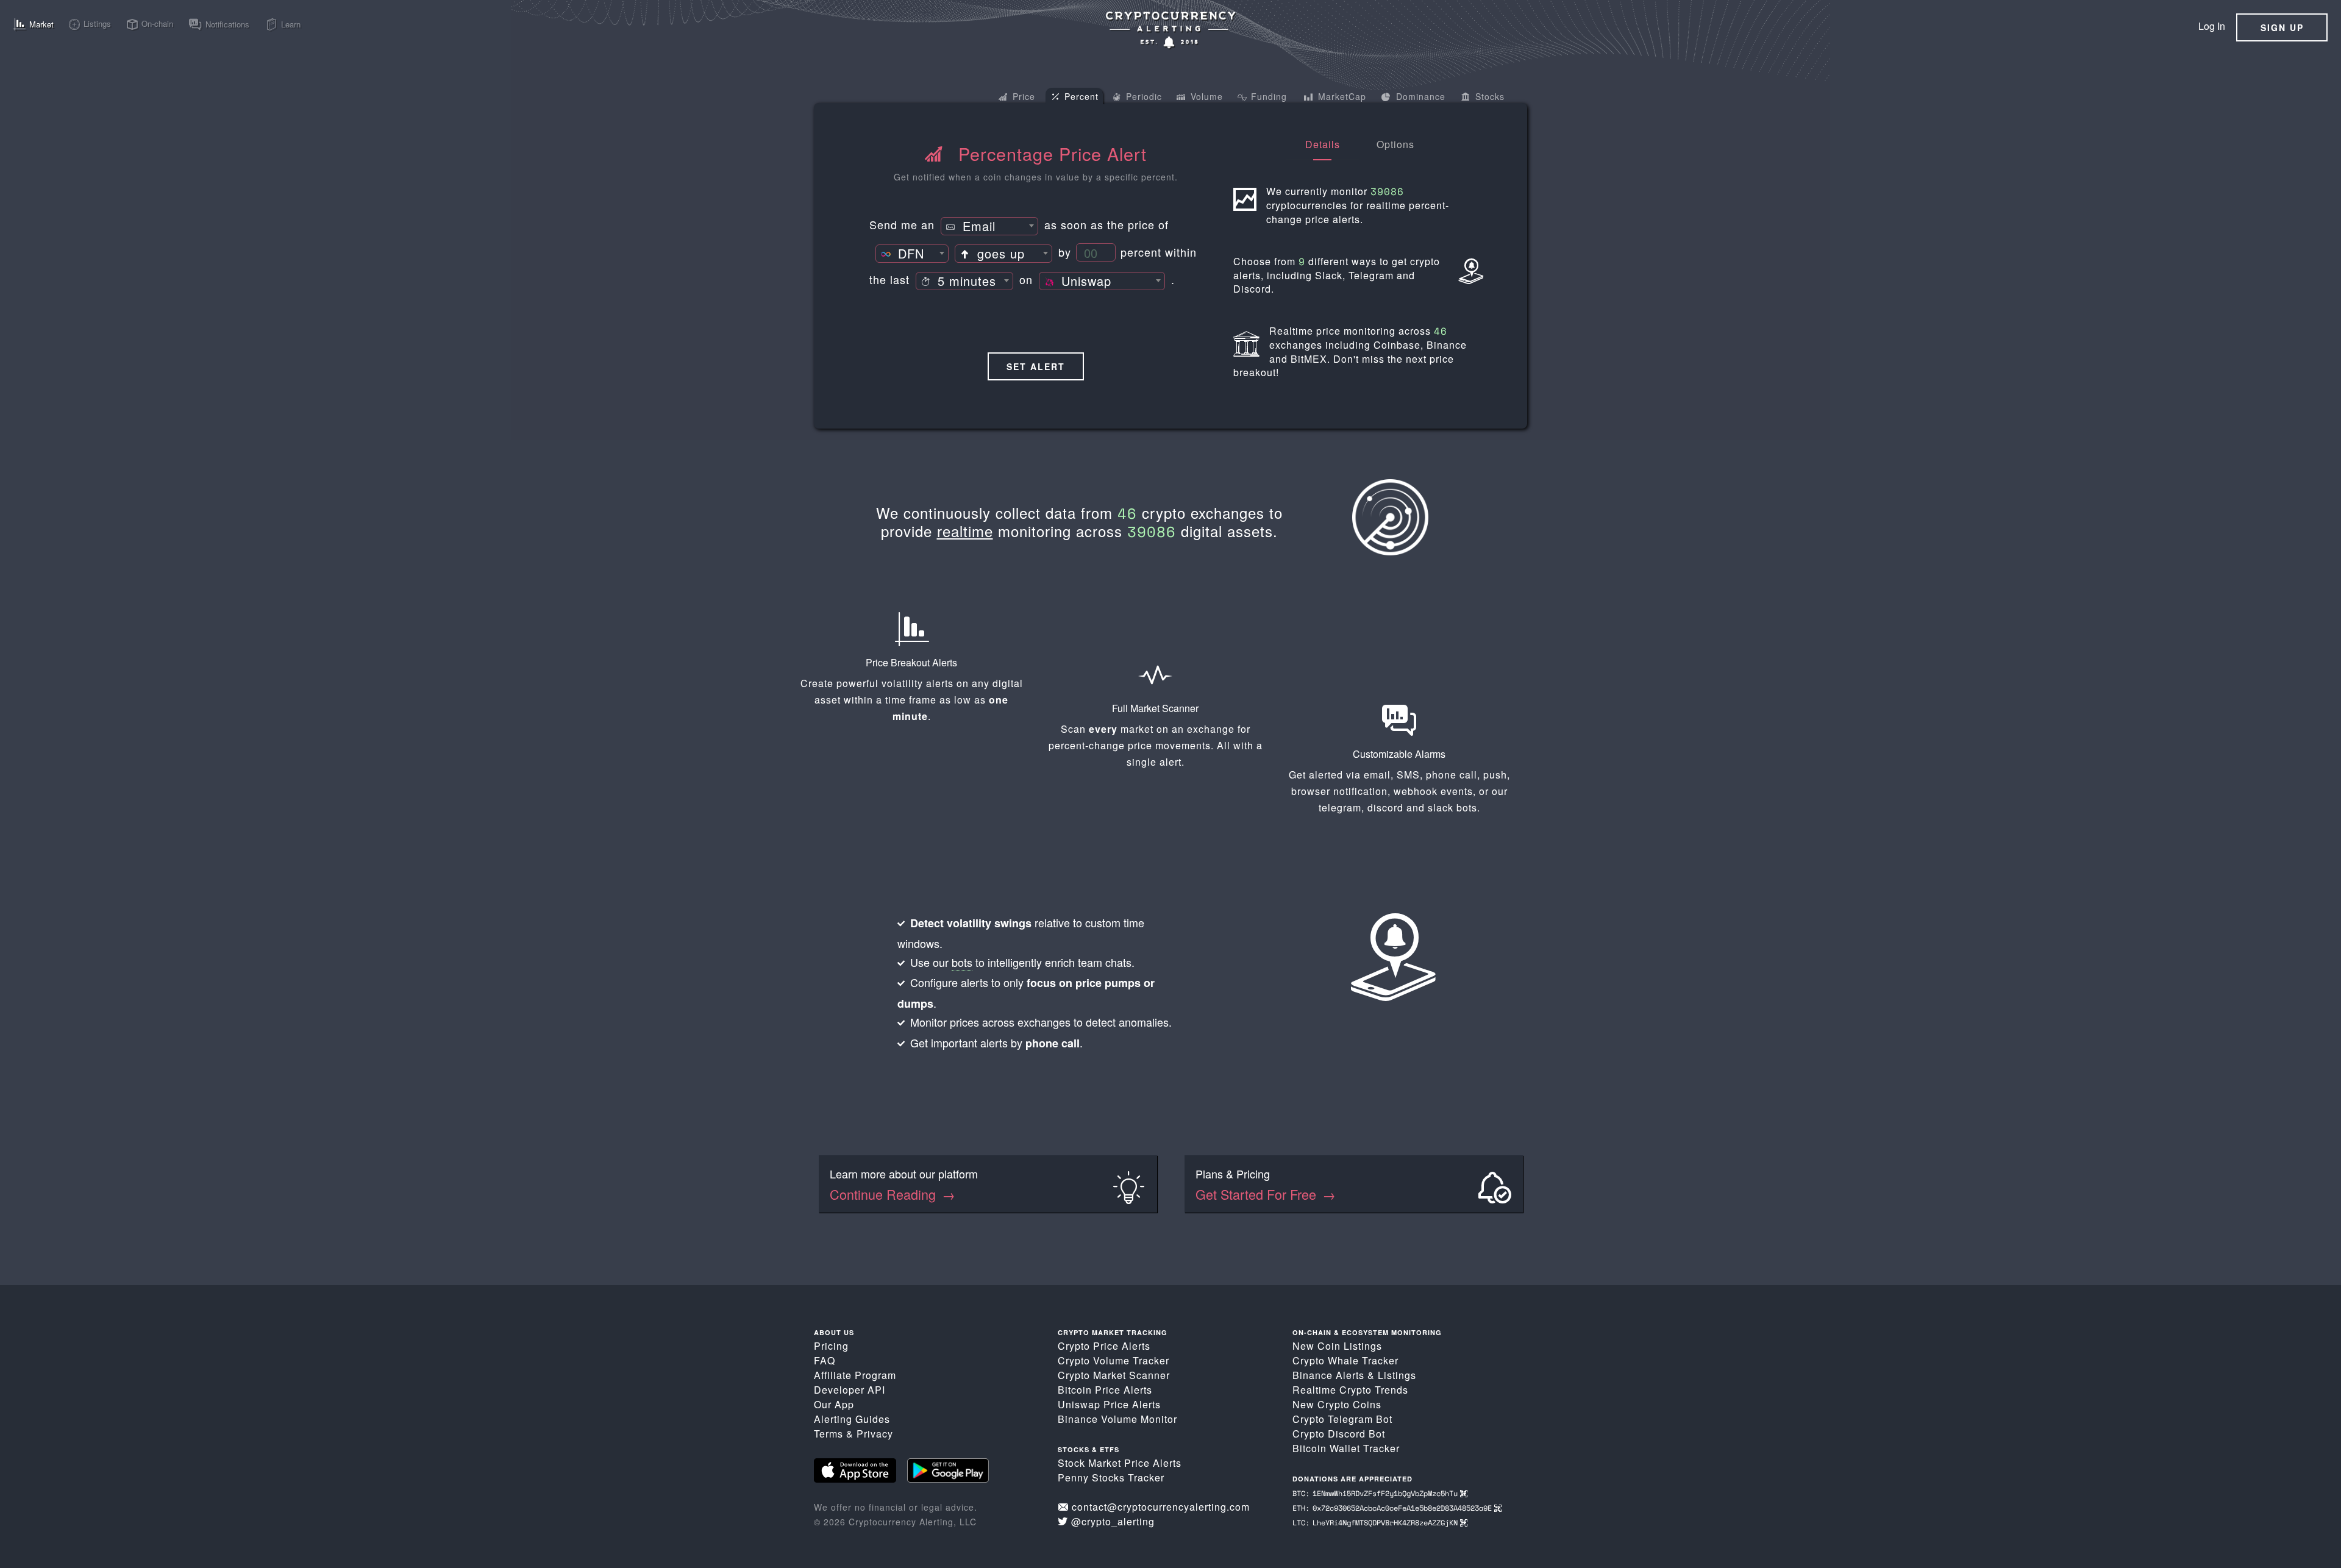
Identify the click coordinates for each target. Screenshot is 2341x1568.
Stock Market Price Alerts (1120, 1463)
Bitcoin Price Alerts (1105, 1390)
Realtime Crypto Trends (1350, 1390)
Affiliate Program (855, 1375)
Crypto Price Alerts (1104, 1346)
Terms (828, 1434)
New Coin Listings (1337, 1346)
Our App (834, 1404)
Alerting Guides (852, 1419)
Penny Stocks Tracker (1111, 1477)
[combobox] (989, 226)
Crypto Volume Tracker (1113, 1360)
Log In (2212, 26)
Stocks (1488, 96)
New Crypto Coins (1337, 1404)
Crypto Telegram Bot (1342, 1419)
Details (1323, 144)
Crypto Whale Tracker (1345, 1360)
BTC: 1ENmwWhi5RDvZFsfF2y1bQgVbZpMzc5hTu (1376, 1493)
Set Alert (1036, 366)
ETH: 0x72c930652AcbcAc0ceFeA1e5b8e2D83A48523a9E (1393, 1508)
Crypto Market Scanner (1114, 1375)
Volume (1205, 96)
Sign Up (2282, 27)
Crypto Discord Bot (1339, 1434)
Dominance (1419, 96)
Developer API (850, 1390)
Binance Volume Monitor (1117, 1419)
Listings (1397, 1375)
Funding (1267, 96)
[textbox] (989, 227)
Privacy (875, 1434)
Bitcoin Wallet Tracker (1346, 1448)
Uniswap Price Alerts (1109, 1404)
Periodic (1142, 96)
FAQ (825, 1360)
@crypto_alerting (1113, 1521)
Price (1022, 96)
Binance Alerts (1328, 1375)
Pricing (831, 1346)
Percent (1080, 96)
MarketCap (1341, 96)
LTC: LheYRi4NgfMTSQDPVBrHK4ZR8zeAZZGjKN (1376, 1523)
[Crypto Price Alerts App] (1170, 30)
